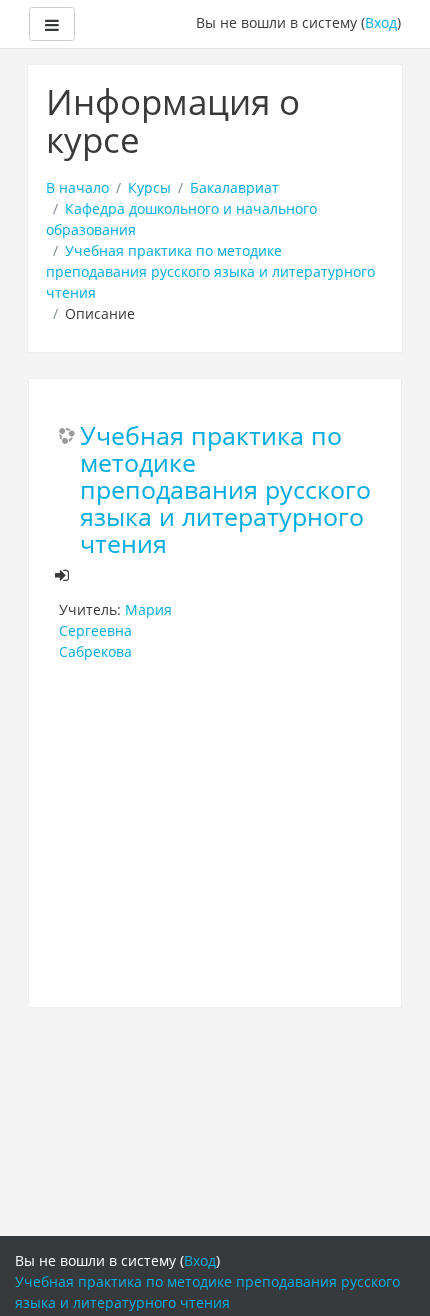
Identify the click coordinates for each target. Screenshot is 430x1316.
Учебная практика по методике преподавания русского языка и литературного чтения (210, 271)
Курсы (149, 187)
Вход (381, 22)
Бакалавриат (234, 187)
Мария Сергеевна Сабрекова (115, 630)
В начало (77, 187)
